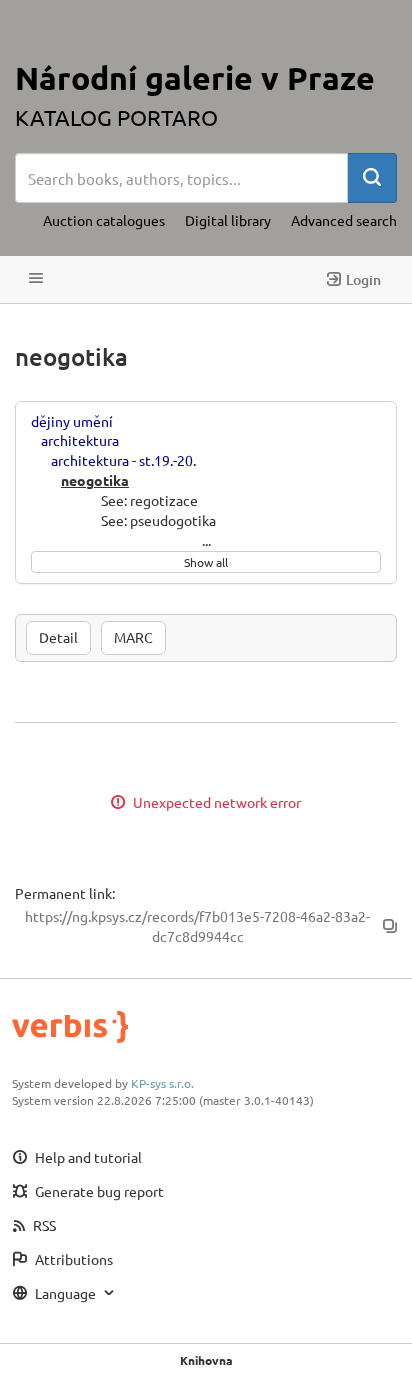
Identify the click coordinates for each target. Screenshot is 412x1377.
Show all (206, 562)
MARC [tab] (133, 637)
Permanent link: (65, 893)
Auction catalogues (104, 220)
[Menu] (36, 279)
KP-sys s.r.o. (162, 1083)
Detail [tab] (58, 637)
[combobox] (181, 178)
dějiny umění (72, 421)
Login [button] (363, 279)
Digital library (228, 220)
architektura (80, 440)
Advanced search (344, 220)
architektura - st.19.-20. (123, 460)
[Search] (372, 178)
